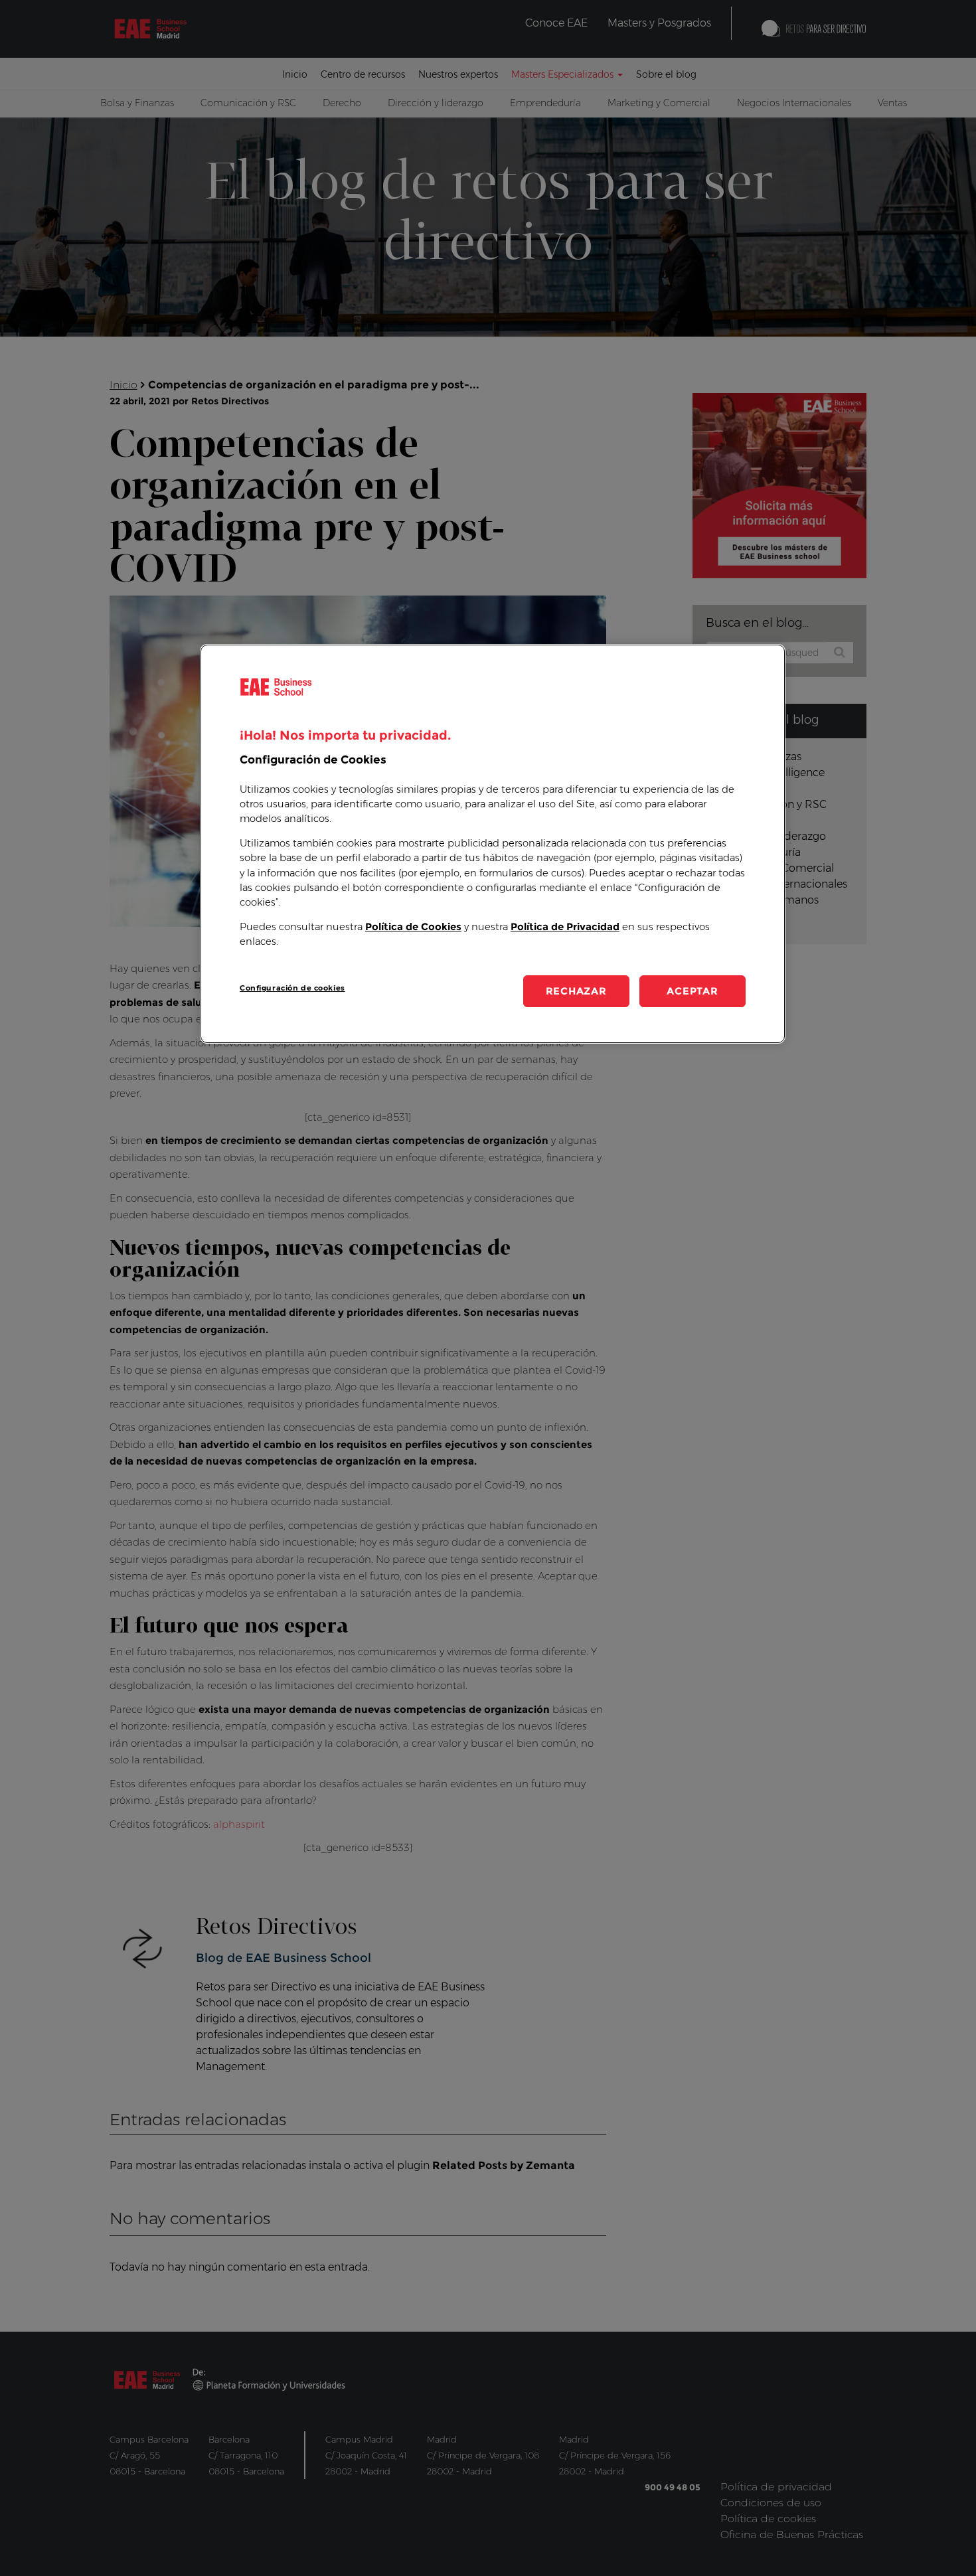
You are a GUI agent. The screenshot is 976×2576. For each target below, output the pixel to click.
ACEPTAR (692, 991)
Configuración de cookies (292, 988)
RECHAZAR (576, 991)
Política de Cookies (413, 927)
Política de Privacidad (565, 927)
